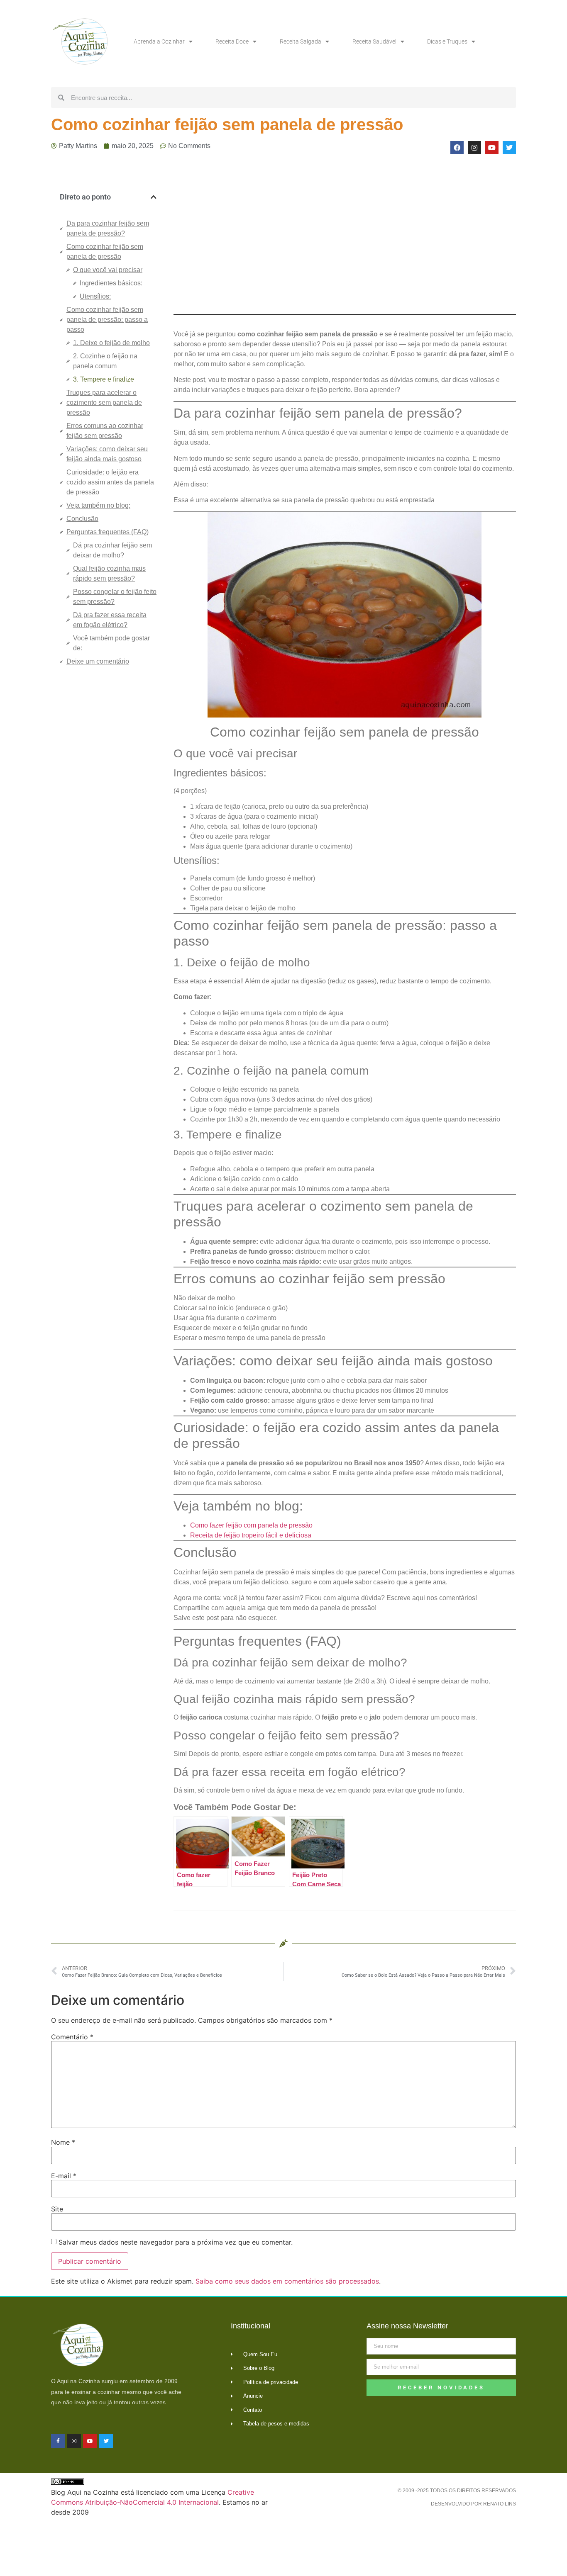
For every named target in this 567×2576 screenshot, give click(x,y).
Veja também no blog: (98, 505)
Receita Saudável (374, 41)
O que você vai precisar (108, 270)
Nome (63, 2142)
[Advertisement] (108, 811)
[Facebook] (457, 148)
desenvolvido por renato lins (473, 2504)
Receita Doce (232, 41)
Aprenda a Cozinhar (159, 41)
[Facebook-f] (58, 2441)
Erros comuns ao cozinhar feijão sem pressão (105, 431)
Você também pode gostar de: (111, 643)
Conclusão (82, 519)
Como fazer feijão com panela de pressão (251, 1525)
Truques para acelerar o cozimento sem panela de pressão (104, 403)
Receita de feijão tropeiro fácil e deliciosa (251, 1535)
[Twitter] (509, 148)
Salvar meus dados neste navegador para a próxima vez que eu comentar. (176, 2242)
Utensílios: (95, 296)
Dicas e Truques (447, 41)
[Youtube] (492, 148)
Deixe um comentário (98, 661)
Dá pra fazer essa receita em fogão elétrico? (110, 620)
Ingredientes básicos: (111, 283)
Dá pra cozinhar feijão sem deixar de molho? (112, 550)
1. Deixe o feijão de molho (111, 343)
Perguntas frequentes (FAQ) (108, 532)
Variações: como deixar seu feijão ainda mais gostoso (107, 454)
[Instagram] (474, 148)
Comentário (72, 2037)
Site (57, 2209)
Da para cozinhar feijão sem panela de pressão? (108, 228)
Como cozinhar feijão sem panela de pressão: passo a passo (107, 320)
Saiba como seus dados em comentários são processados (287, 2281)
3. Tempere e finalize (104, 379)
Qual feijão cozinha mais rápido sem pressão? (109, 573)
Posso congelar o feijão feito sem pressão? (115, 597)
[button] (154, 197)
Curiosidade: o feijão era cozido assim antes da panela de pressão (110, 482)
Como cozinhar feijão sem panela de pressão (105, 252)
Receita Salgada (301, 41)
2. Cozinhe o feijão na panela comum (105, 361)
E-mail (64, 2176)
